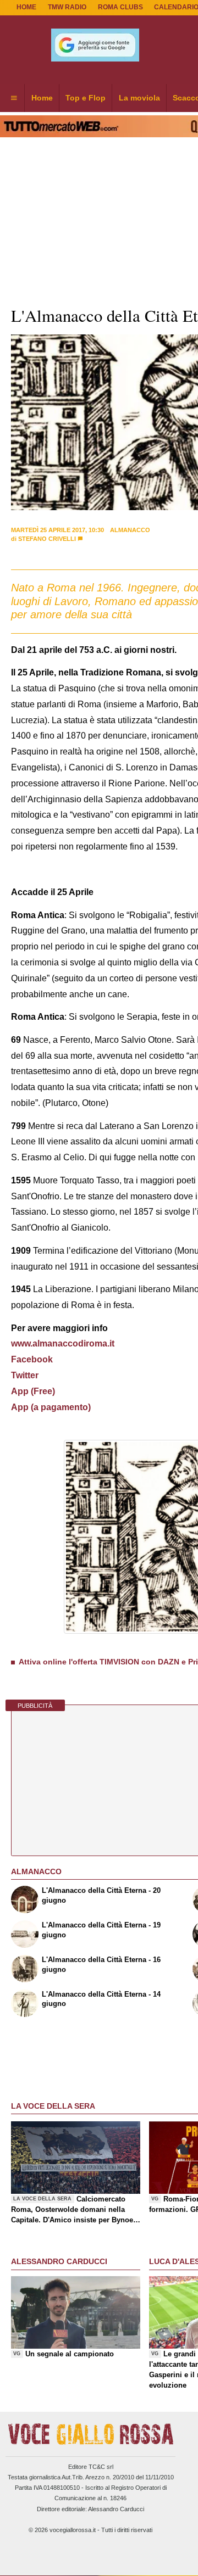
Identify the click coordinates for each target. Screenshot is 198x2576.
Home (26, 7)
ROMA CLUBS (120, 7)
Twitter (25, 1375)
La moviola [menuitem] (139, 98)
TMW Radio (67, 7)
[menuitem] (14, 98)
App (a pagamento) (51, 1407)
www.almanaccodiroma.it (63, 1343)
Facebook (32, 1359)
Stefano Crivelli (47, 539)
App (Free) (33, 1391)
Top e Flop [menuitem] (86, 98)
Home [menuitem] (42, 98)
